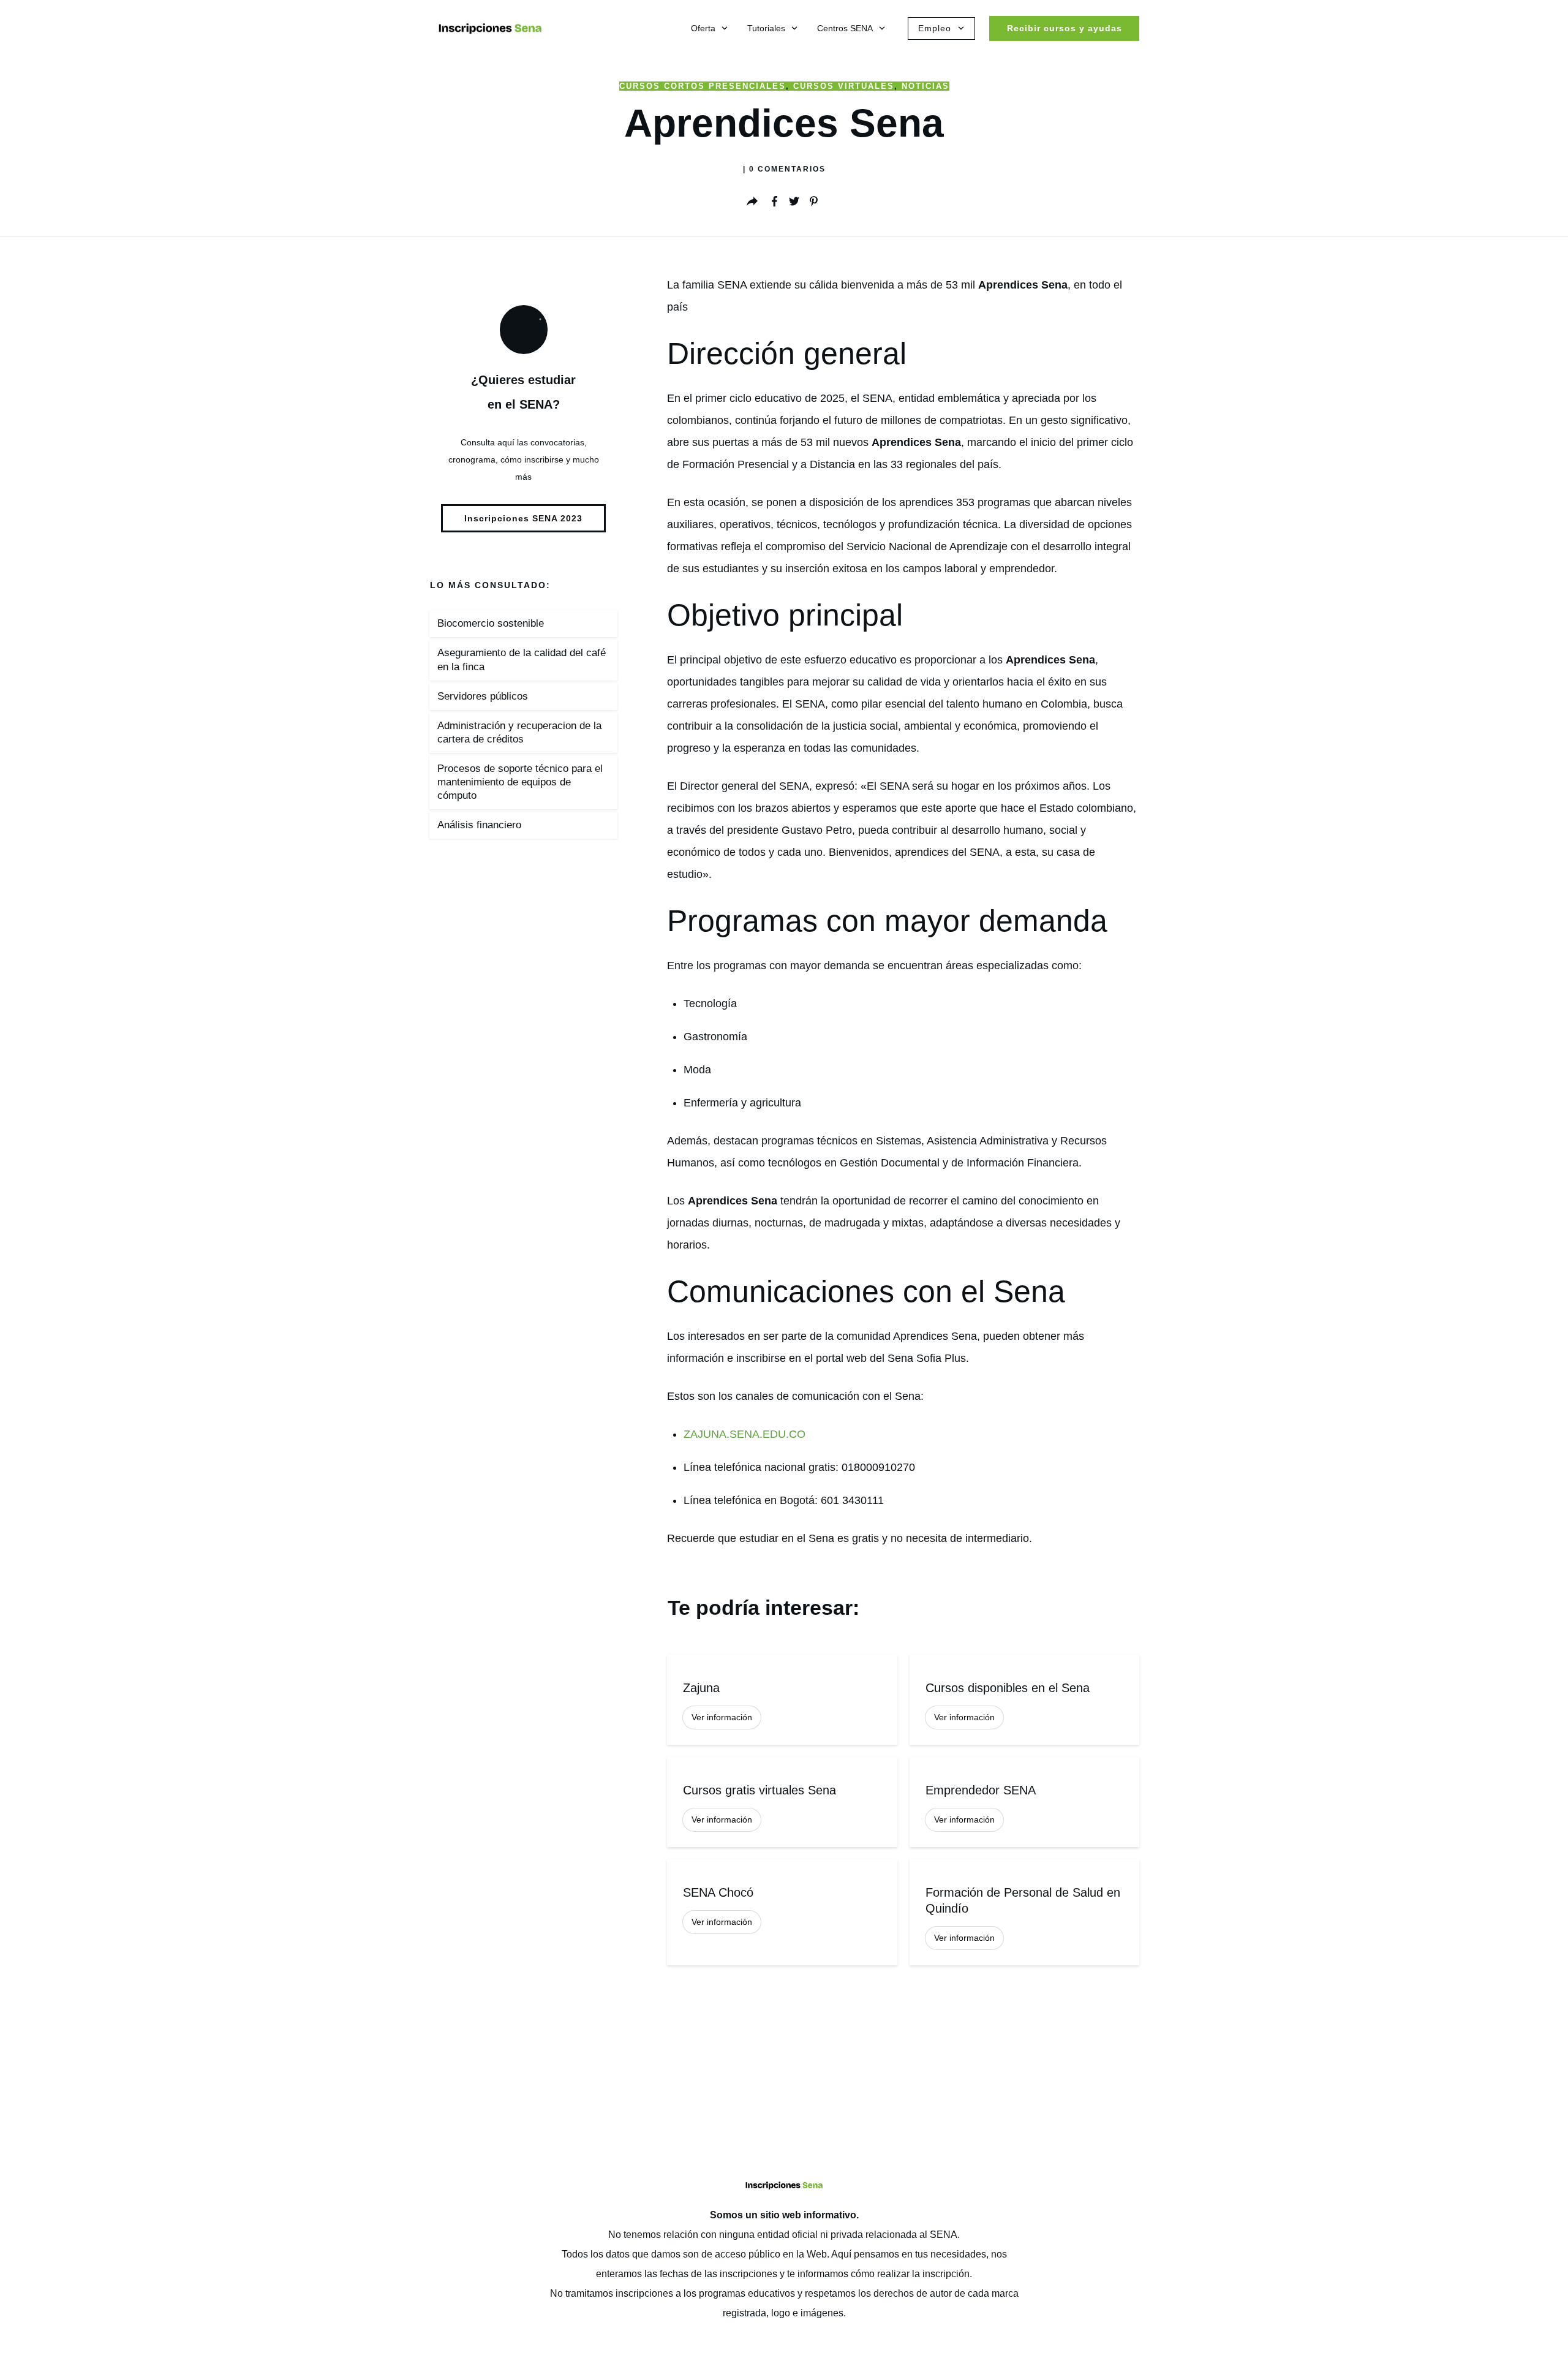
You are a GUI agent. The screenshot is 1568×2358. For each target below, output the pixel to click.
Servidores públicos (483, 696)
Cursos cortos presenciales (703, 86)
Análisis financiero (479, 825)
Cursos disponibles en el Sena (1024, 1700)
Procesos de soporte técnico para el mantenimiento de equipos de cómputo (520, 782)
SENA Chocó (782, 1912)
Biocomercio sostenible (491, 623)
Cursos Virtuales (844, 86)
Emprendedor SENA (1024, 1802)
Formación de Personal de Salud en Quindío (1024, 1912)
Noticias (925, 86)
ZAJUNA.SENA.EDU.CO (744, 1434)
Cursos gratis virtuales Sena (782, 1802)
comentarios (787, 169)
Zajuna (782, 1700)
